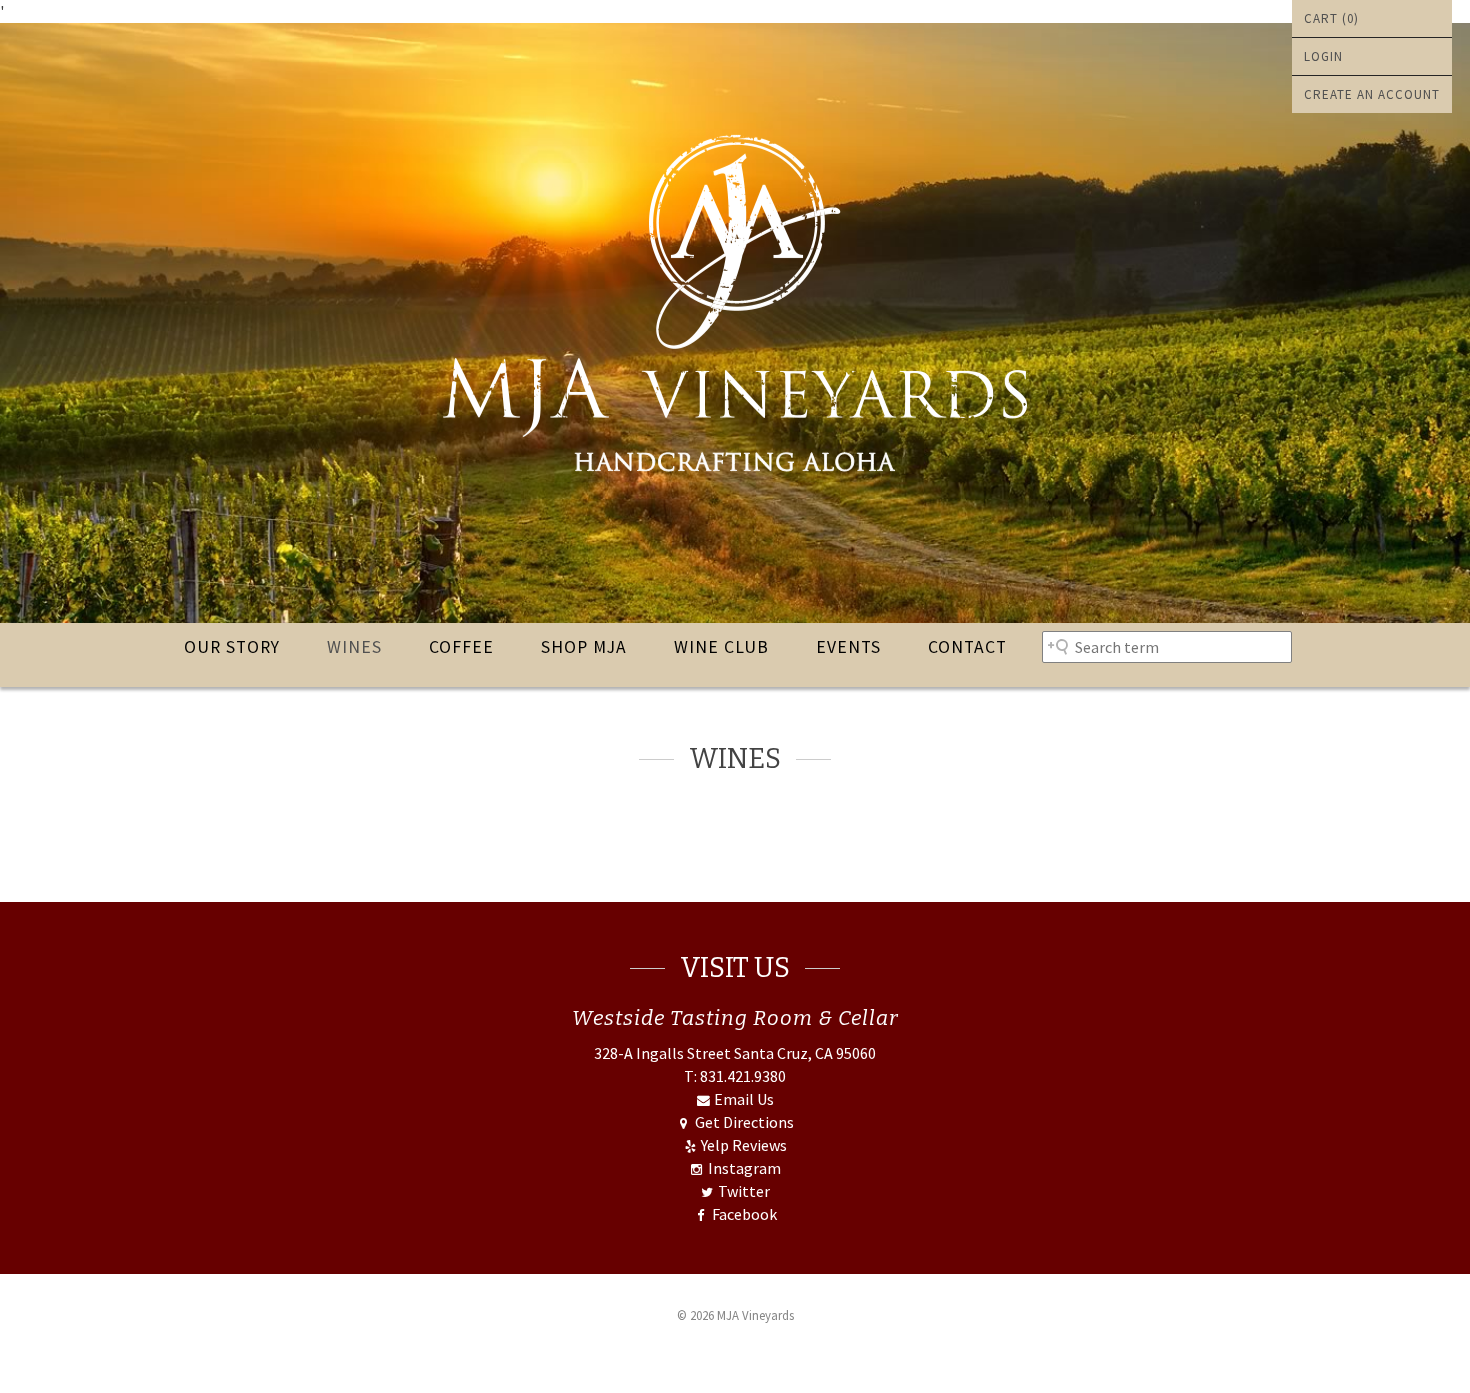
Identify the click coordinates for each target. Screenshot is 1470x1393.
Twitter (742, 1191)
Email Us (742, 1099)
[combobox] (1167, 647)
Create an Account (1372, 94)
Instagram (742, 1168)
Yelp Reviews (742, 1145)
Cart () (1331, 18)
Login (1323, 56)
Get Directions (742, 1122)
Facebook (742, 1214)
